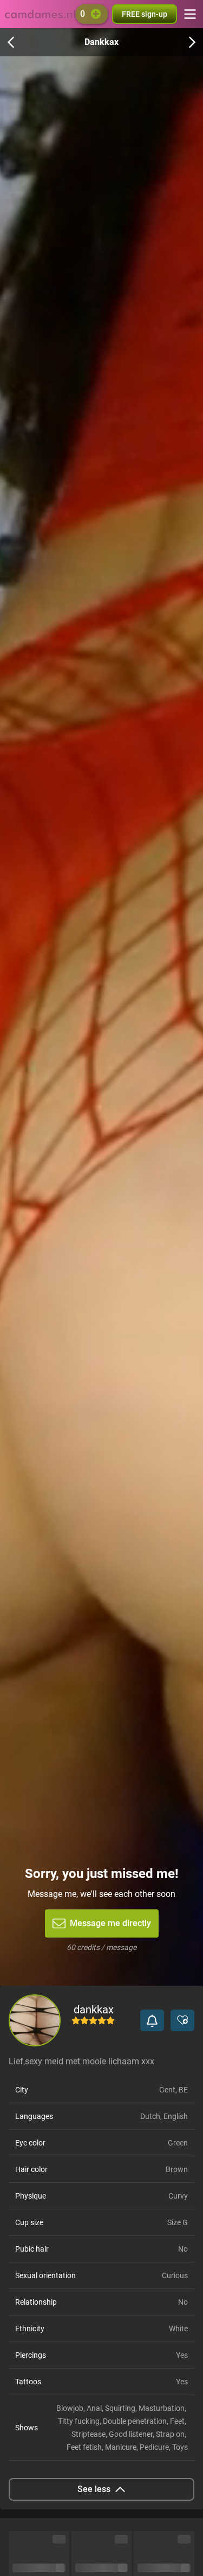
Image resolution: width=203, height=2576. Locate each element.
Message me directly (110, 1923)
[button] (152, 2020)
